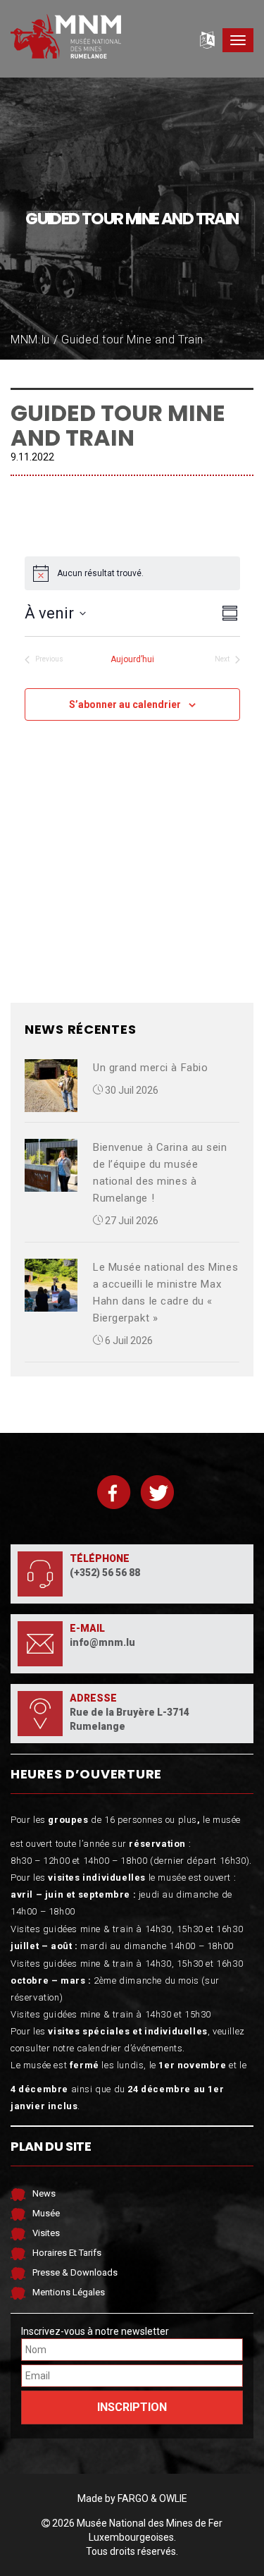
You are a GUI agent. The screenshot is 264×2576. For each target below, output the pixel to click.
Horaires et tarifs (67, 2253)
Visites (46, 2233)
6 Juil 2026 (128, 1341)
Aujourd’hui (132, 659)
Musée (46, 2213)
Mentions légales (69, 2292)
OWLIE (173, 2498)
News (44, 2193)
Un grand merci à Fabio (150, 1068)
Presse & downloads (75, 2272)
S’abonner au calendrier (125, 704)
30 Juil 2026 (131, 1090)
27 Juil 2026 (131, 1221)
